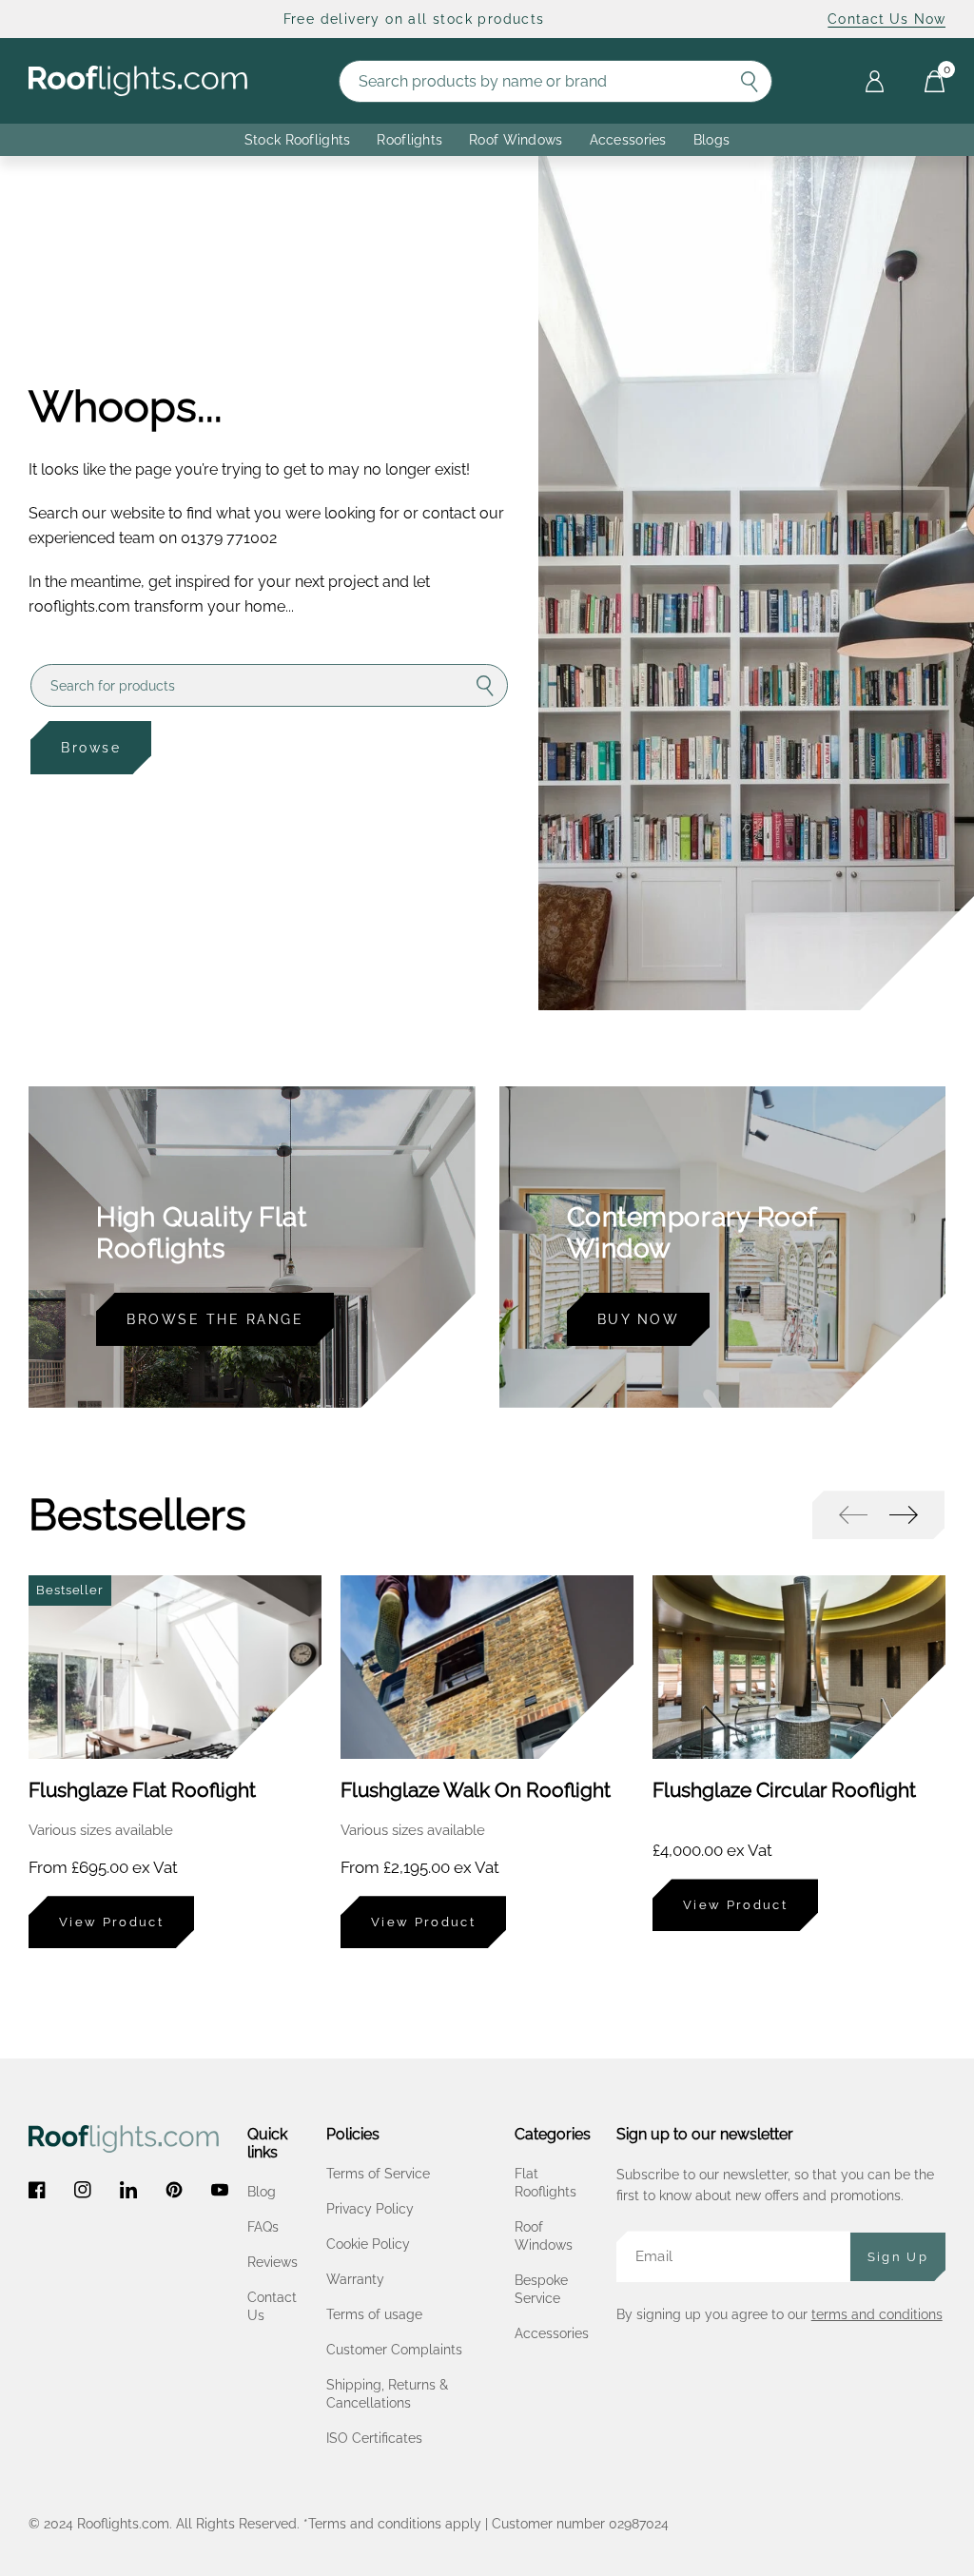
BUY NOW (639, 1319)
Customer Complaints (394, 2350)
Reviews (273, 2262)
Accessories (628, 140)
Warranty (355, 2279)
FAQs (263, 2227)
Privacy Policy (370, 2209)
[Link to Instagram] (83, 2190)
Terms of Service (378, 2174)
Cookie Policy (368, 2244)
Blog (262, 2192)
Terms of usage (374, 2314)
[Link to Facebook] (37, 2190)
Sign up (898, 2257)
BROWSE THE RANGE (215, 1319)
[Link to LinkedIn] (128, 2190)
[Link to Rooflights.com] (138, 81)
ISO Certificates (374, 2438)
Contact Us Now (886, 19)
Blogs (711, 140)
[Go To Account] (875, 81)
